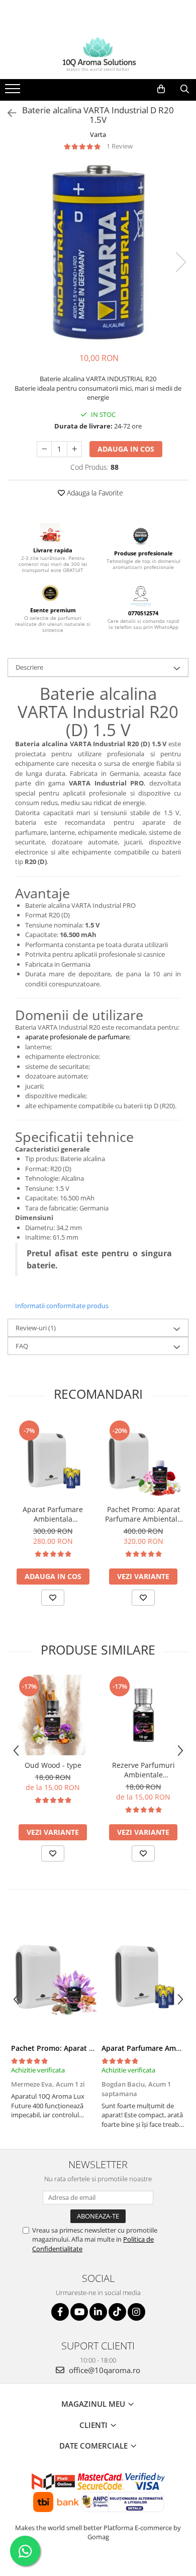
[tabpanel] (98, 252)
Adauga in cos (126, 449)
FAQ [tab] (22, 1346)
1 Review (120, 146)
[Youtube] (79, 2312)
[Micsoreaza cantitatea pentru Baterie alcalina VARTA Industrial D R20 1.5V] (44, 449)
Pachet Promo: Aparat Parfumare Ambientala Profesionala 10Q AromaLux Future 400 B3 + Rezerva (143, 1514)
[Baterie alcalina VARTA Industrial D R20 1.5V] (98, 252)
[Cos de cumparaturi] (161, 89)
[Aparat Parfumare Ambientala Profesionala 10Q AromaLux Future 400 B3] (53, 1459)
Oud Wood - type (53, 1765)
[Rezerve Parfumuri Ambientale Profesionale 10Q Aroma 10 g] (143, 1715)
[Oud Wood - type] (53, 1715)
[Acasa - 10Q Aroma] (98, 54)
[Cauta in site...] (185, 89)
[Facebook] (60, 2312)
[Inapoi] (8, 113)
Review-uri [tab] (36, 1328)
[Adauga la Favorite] (53, 1598)
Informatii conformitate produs (62, 1306)
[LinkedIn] (98, 2312)
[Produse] (14, 92)
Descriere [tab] (29, 667)
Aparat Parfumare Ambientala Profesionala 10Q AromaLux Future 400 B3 (53, 1514)
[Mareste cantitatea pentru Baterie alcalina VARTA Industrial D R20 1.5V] (74, 449)
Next (180, 262)
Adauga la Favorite (94, 493)
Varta (98, 134)
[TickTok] (117, 2312)
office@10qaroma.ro (104, 2370)
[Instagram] (136, 2312)
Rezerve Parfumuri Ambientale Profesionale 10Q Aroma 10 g (143, 1770)
